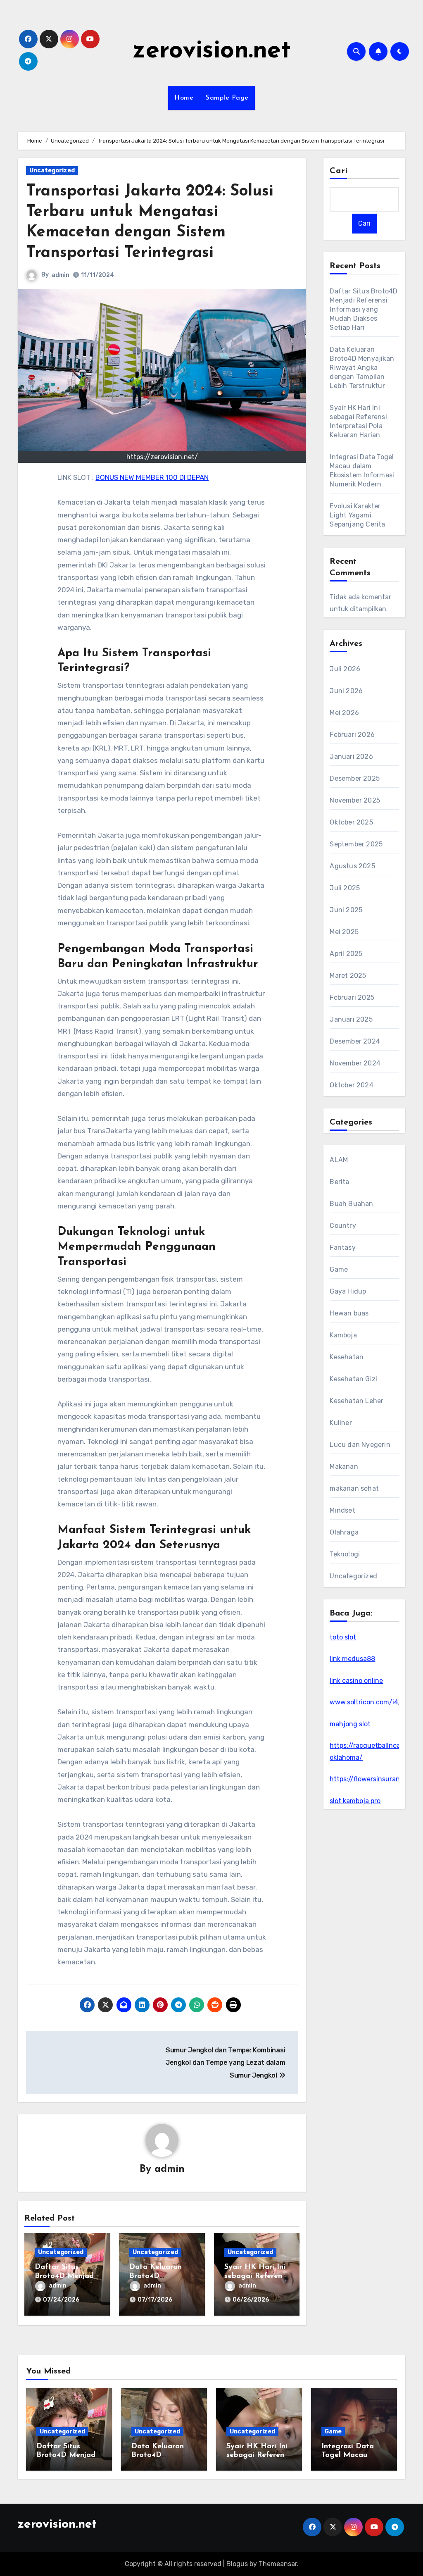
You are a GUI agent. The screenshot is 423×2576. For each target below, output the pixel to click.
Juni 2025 (346, 910)
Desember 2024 (355, 1041)
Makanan (344, 1467)
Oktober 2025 (351, 822)
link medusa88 (352, 1659)
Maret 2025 (348, 976)
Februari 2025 (352, 997)
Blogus (237, 2564)
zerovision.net (212, 51)
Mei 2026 (344, 713)
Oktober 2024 (351, 1085)
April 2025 (346, 954)
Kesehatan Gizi (353, 1379)
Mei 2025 (344, 932)
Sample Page (227, 98)
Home (184, 98)
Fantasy (342, 1247)
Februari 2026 (352, 735)
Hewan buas (349, 1313)
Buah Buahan (351, 1204)
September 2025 (356, 844)
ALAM (339, 1160)
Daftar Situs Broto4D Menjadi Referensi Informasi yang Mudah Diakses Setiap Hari (364, 309)
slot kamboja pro (355, 1801)
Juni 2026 (346, 691)
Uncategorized (52, 170)
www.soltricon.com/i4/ (366, 1702)
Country (343, 1226)
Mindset (342, 1510)
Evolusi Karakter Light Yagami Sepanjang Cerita (357, 515)
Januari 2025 (351, 1019)
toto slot (343, 1637)
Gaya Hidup (348, 1291)
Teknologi (345, 1554)
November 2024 (355, 1063)
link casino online (356, 1681)
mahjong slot (350, 1724)
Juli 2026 (345, 669)
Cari (339, 171)
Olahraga (344, 1532)
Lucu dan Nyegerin (360, 1445)
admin (61, 275)
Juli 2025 (345, 888)
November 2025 (355, 800)
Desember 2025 (355, 778)
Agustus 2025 (352, 866)
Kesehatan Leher (356, 1401)
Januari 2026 (351, 757)
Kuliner (341, 1423)
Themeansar (278, 2564)
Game (339, 1269)
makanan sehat (354, 1488)
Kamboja (343, 1335)
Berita (339, 1182)
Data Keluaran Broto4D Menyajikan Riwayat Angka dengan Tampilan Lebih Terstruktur (362, 368)
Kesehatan (347, 1357)
